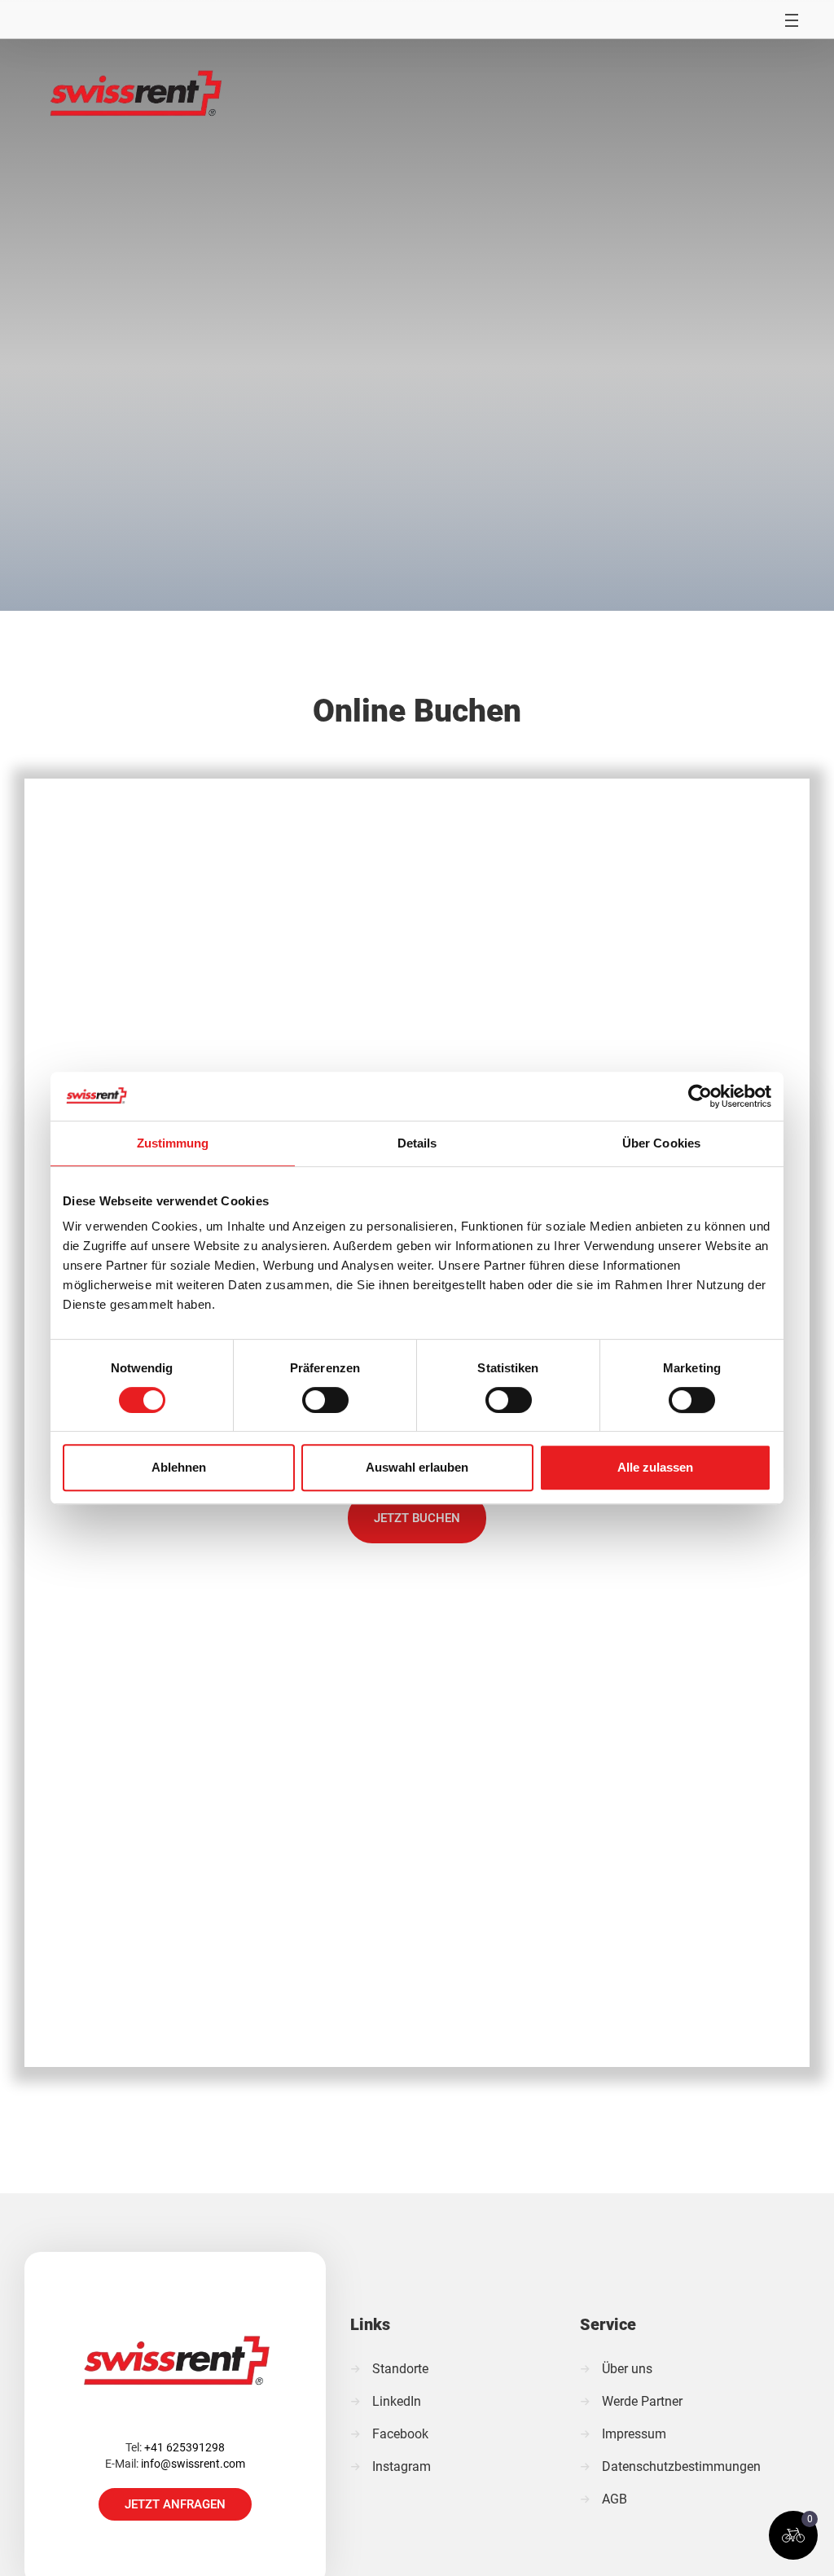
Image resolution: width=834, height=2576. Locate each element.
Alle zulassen (655, 1467)
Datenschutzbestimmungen (681, 2466)
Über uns (627, 2369)
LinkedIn (397, 2401)
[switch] (325, 1400)
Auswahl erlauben (417, 1467)
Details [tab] (417, 1143)
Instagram (402, 2466)
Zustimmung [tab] (173, 1143)
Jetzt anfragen (175, 2504)
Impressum (634, 2434)
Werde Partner (642, 2401)
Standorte (400, 2369)
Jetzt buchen (417, 1518)
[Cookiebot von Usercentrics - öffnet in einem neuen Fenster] (700, 1096)
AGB (615, 2499)
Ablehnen (179, 1467)
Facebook (400, 2434)
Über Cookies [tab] (661, 1143)
